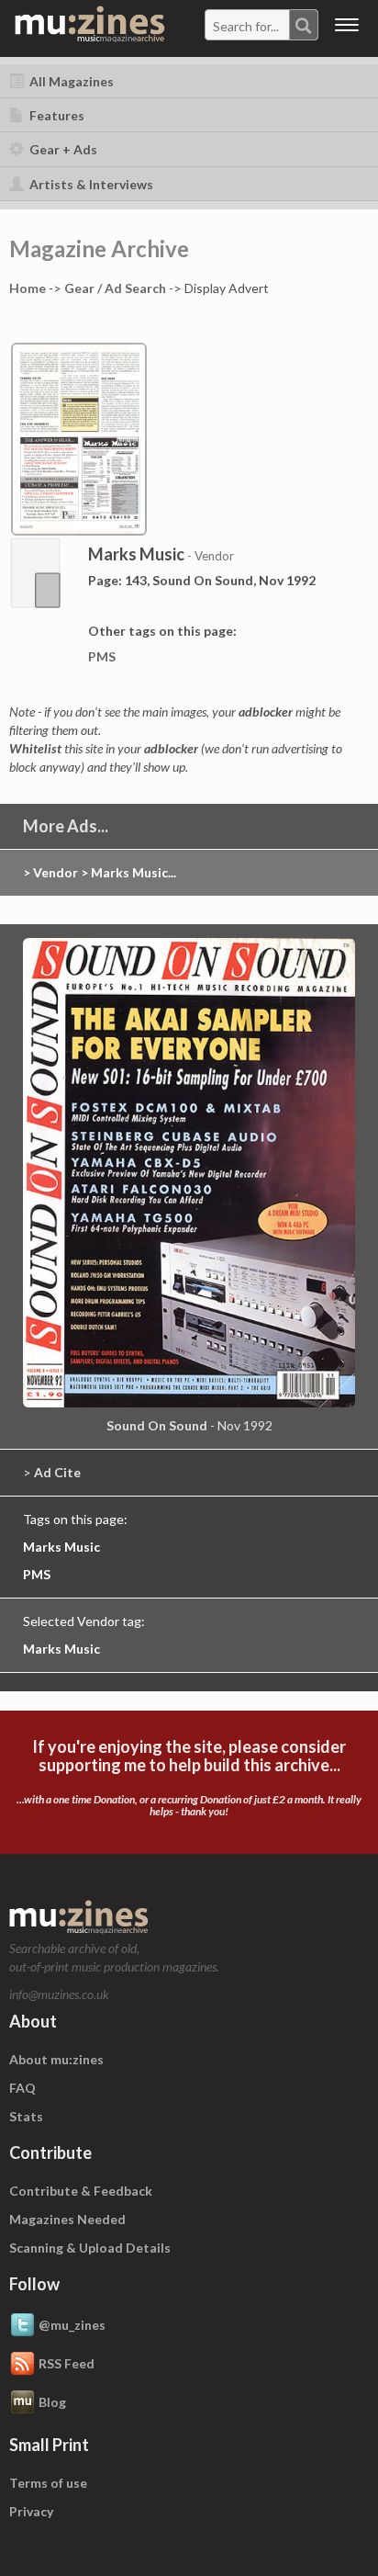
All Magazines (70, 81)
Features (56, 115)
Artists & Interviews (90, 184)
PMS (102, 656)
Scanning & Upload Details (90, 2248)
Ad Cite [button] (57, 1472)
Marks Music (61, 1547)
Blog (52, 2402)
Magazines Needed (67, 2219)
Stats (26, 2116)
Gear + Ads (62, 149)
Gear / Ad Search (115, 288)
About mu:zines (56, 2059)
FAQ (22, 2088)
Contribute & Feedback (81, 2191)
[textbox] (248, 26)
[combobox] (261, 25)
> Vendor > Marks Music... (100, 872)
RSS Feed (67, 2363)
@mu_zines (72, 2325)
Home (28, 288)
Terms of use (48, 2483)
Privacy (31, 2511)
